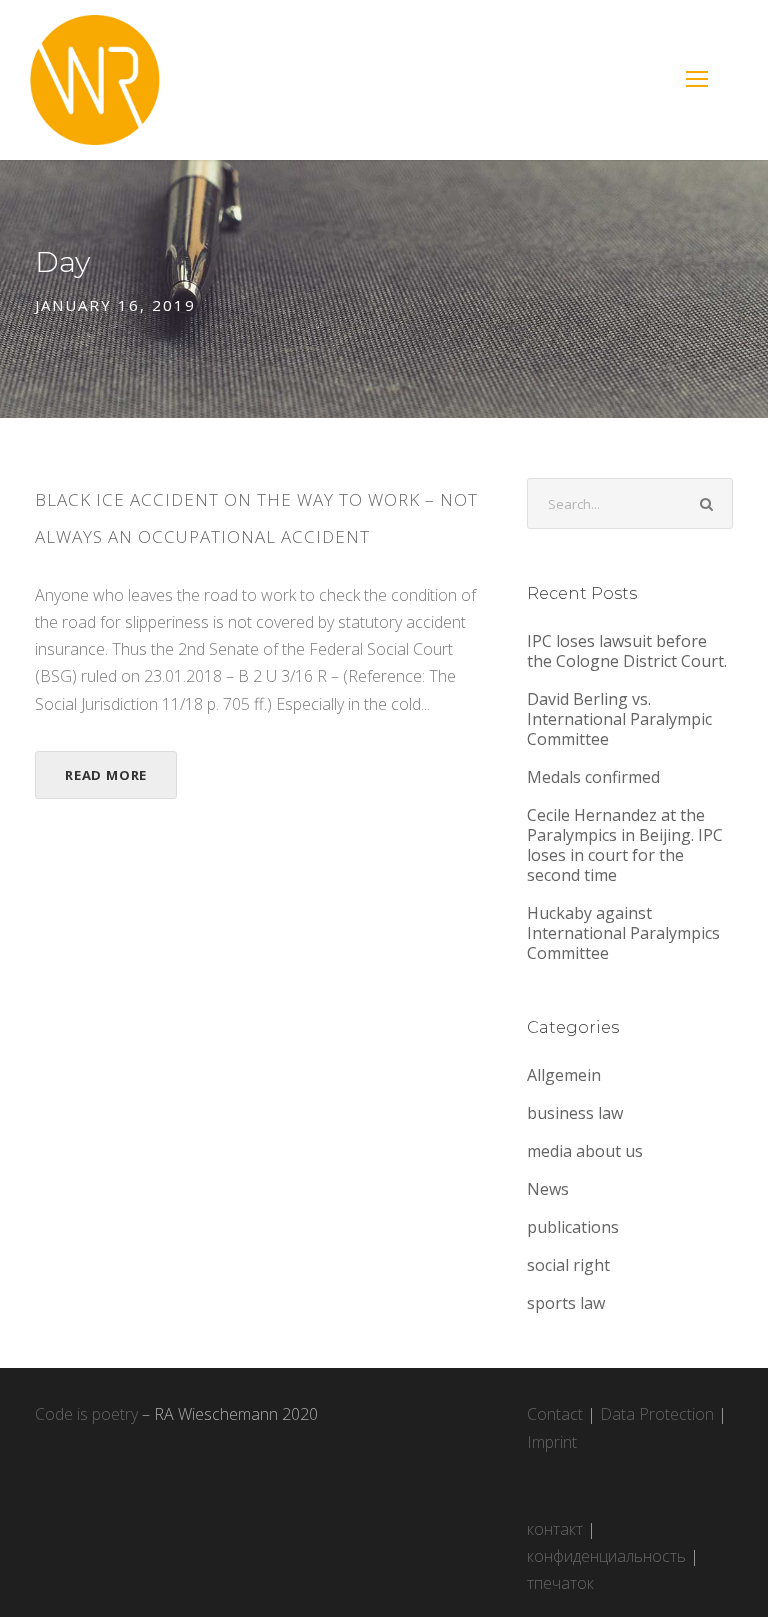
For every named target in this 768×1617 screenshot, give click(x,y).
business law (575, 1113)
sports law (566, 1303)
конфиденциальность (606, 1556)
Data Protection (657, 1414)
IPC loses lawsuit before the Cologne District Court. (629, 651)
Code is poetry (86, 1414)
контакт (555, 1529)
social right (568, 1265)
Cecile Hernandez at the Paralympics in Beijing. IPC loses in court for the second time (625, 845)
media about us (585, 1151)
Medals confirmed (593, 777)
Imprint (552, 1442)
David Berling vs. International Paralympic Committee (619, 719)
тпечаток (560, 1583)
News (548, 1189)
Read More (106, 775)
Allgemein (564, 1075)
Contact (555, 1414)
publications (573, 1227)
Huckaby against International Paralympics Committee (623, 933)
